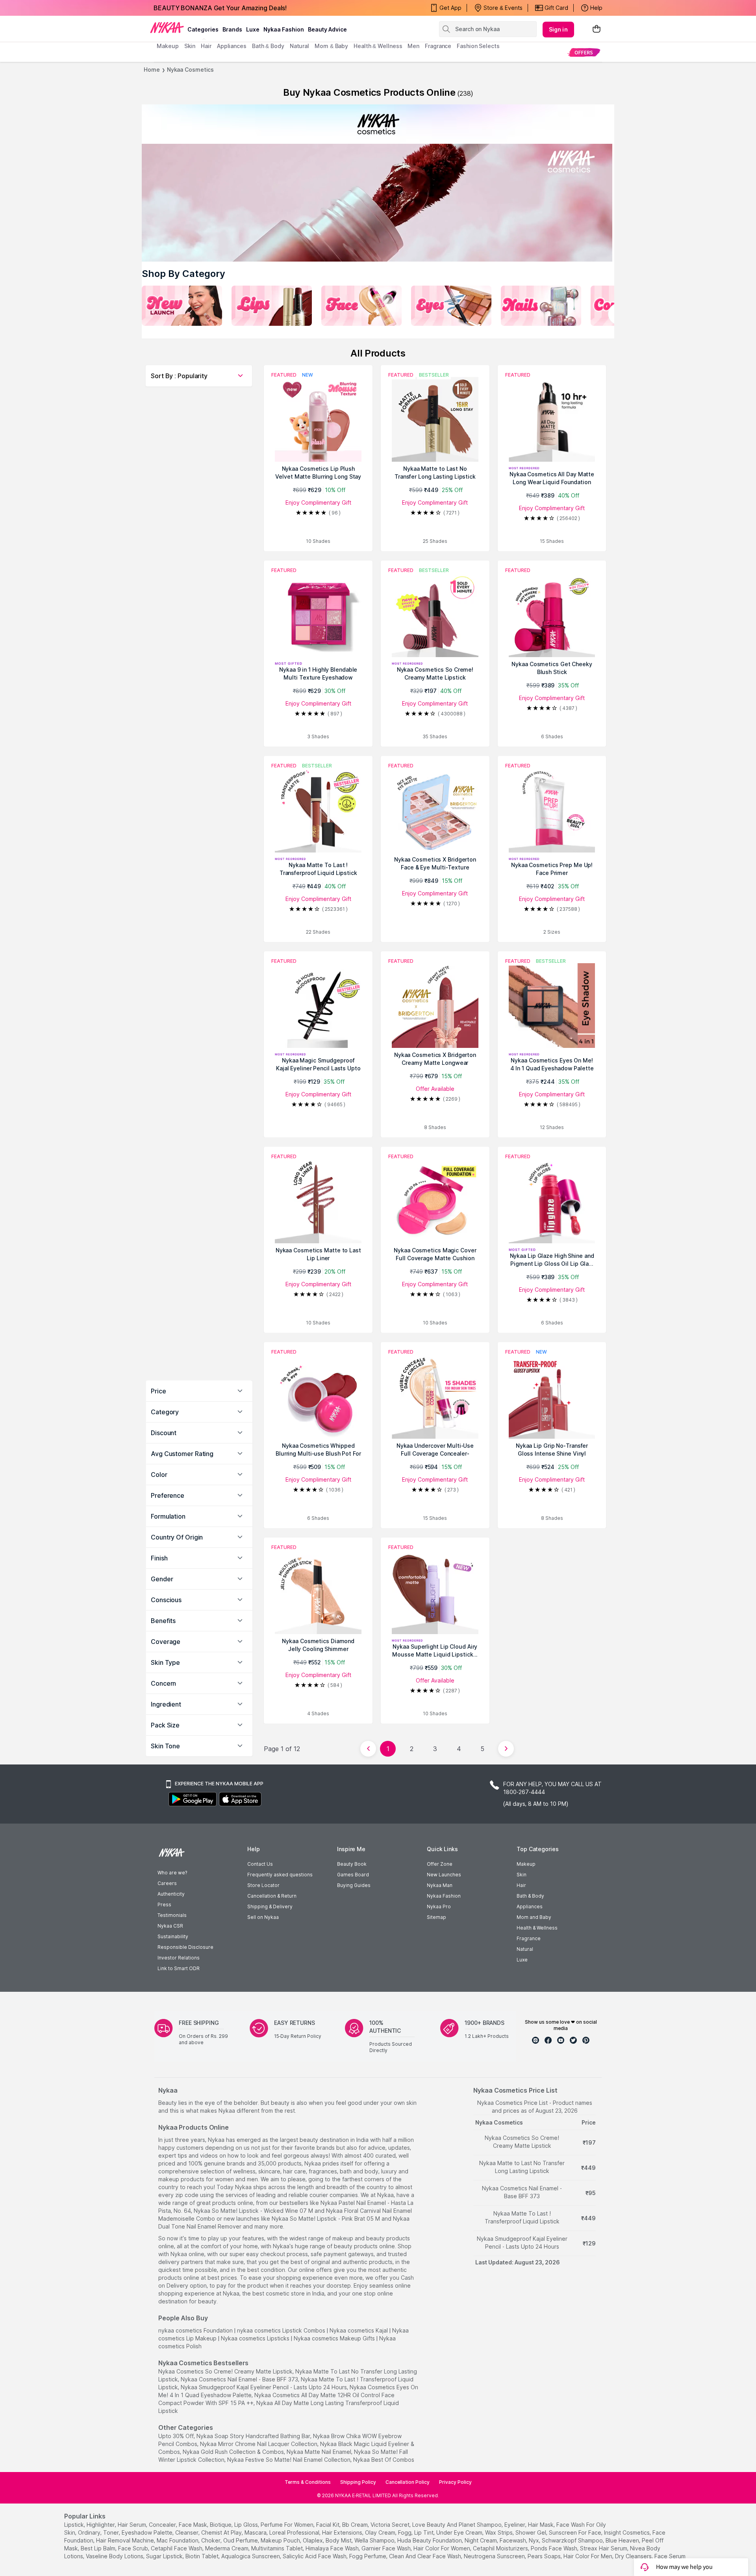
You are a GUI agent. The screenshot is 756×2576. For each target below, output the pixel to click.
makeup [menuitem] (168, 46)
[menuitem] (584, 52)
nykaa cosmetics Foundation (195, 2330)
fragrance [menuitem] (438, 46)
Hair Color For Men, (588, 2556)
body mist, (339, 2540)
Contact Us (260, 1864)
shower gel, (531, 2532)
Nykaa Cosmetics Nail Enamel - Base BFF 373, (240, 2379)
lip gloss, (247, 2525)
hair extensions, (343, 2532)
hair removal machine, (126, 2540)
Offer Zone (440, 1864)
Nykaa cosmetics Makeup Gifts (334, 2338)
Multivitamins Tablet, (278, 2548)
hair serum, (132, 2525)
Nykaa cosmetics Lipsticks (255, 2338)
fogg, (405, 2532)
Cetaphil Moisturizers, (501, 2548)
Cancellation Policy (408, 2482)
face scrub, (134, 2548)
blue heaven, (623, 2540)
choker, (211, 2540)
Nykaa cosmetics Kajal (359, 2330)
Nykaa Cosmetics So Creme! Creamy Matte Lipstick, (226, 2371)
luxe (253, 29)
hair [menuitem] (206, 46)
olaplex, (313, 2540)
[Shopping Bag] (597, 29)
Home (152, 70)
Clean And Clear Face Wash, (426, 2556)
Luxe (522, 1960)
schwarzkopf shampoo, (573, 2540)
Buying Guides (354, 1885)
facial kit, (328, 2525)
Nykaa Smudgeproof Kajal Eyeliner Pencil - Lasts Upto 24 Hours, (264, 2387)
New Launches (444, 1875)
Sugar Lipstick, (165, 2556)
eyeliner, (515, 2525)
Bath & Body (530, 1896)
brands (232, 29)
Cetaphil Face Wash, (177, 2548)
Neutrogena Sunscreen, (495, 2556)
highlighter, (101, 2525)
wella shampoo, (375, 2540)
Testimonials (172, 1915)
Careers (167, 1883)
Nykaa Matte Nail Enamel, (320, 2452)
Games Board (353, 1875)
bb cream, (356, 2525)
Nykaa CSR (170, 1926)
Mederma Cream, (227, 2548)
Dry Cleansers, (634, 2556)
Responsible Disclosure (185, 1947)
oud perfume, (241, 2540)
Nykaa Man (440, 1885)
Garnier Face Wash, (387, 2548)
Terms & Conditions (308, 2482)
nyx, (535, 2540)
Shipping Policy (358, 2482)
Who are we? (172, 1873)
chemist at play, (222, 2532)
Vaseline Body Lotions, (115, 2556)
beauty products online (364, 2246)
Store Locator (263, 1885)
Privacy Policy (455, 2482)
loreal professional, (295, 2532)
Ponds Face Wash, (555, 2548)
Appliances (530, 1906)
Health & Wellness (537, 1928)
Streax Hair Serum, (604, 2548)
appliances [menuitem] (232, 46)
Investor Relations (179, 1958)
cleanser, (187, 2532)
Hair (521, 1885)
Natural (525, 1949)
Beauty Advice (327, 29)
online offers (315, 2270)
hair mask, (541, 2525)
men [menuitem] (413, 46)
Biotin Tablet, (203, 2556)
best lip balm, (99, 2548)
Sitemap (436, 1917)
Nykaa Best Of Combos (384, 2460)
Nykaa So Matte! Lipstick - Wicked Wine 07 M (253, 2211)
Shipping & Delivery (270, 1906)
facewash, (513, 2540)
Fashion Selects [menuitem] (478, 46)
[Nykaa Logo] (167, 27)
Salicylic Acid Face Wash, (315, 2556)
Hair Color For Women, (442, 2548)
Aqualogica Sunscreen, (251, 2556)
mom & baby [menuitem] (331, 46)
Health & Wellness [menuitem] (378, 46)
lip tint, (424, 2532)
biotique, (221, 2525)
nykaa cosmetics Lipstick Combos (281, 2330)
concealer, (163, 2525)
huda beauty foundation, (430, 2540)
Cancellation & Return (272, 1896)
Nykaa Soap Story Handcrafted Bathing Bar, (254, 2436)
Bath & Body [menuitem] (268, 46)
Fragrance (529, 1938)
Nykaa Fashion (284, 29)
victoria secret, (391, 2525)
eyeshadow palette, (148, 2532)
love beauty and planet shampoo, (458, 2525)
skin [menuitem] (190, 46)
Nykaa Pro (439, 1906)
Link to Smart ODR (179, 1968)
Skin (522, 1875)
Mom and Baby (534, 1917)
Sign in (558, 29)
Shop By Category (183, 274)
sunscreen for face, (576, 2532)
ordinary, (90, 2532)
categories (203, 29)
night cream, (481, 2540)
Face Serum (670, 2556)
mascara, (256, 2532)
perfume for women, (288, 2525)
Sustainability (173, 1936)
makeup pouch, (281, 2540)
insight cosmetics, (627, 2532)
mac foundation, (178, 2540)
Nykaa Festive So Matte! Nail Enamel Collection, (289, 2460)
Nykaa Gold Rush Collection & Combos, (234, 2452)
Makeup (526, 1864)
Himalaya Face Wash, (333, 2548)
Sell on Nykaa (263, 1917)
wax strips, (499, 2532)
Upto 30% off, (177, 2436)
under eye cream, (460, 2532)
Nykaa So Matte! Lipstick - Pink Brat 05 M (326, 2218)
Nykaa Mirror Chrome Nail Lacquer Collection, (259, 2444)
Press (164, 1905)
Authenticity (171, 1894)
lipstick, (75, 2525)
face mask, (194, 2525)
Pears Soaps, (545, 2556)
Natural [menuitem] (299, 46)
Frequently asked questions (280, 1875)
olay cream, (381, 2532)
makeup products (181, 2179)
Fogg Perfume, (368, 2556)
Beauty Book (352, 1864)
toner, (112, 2532)
